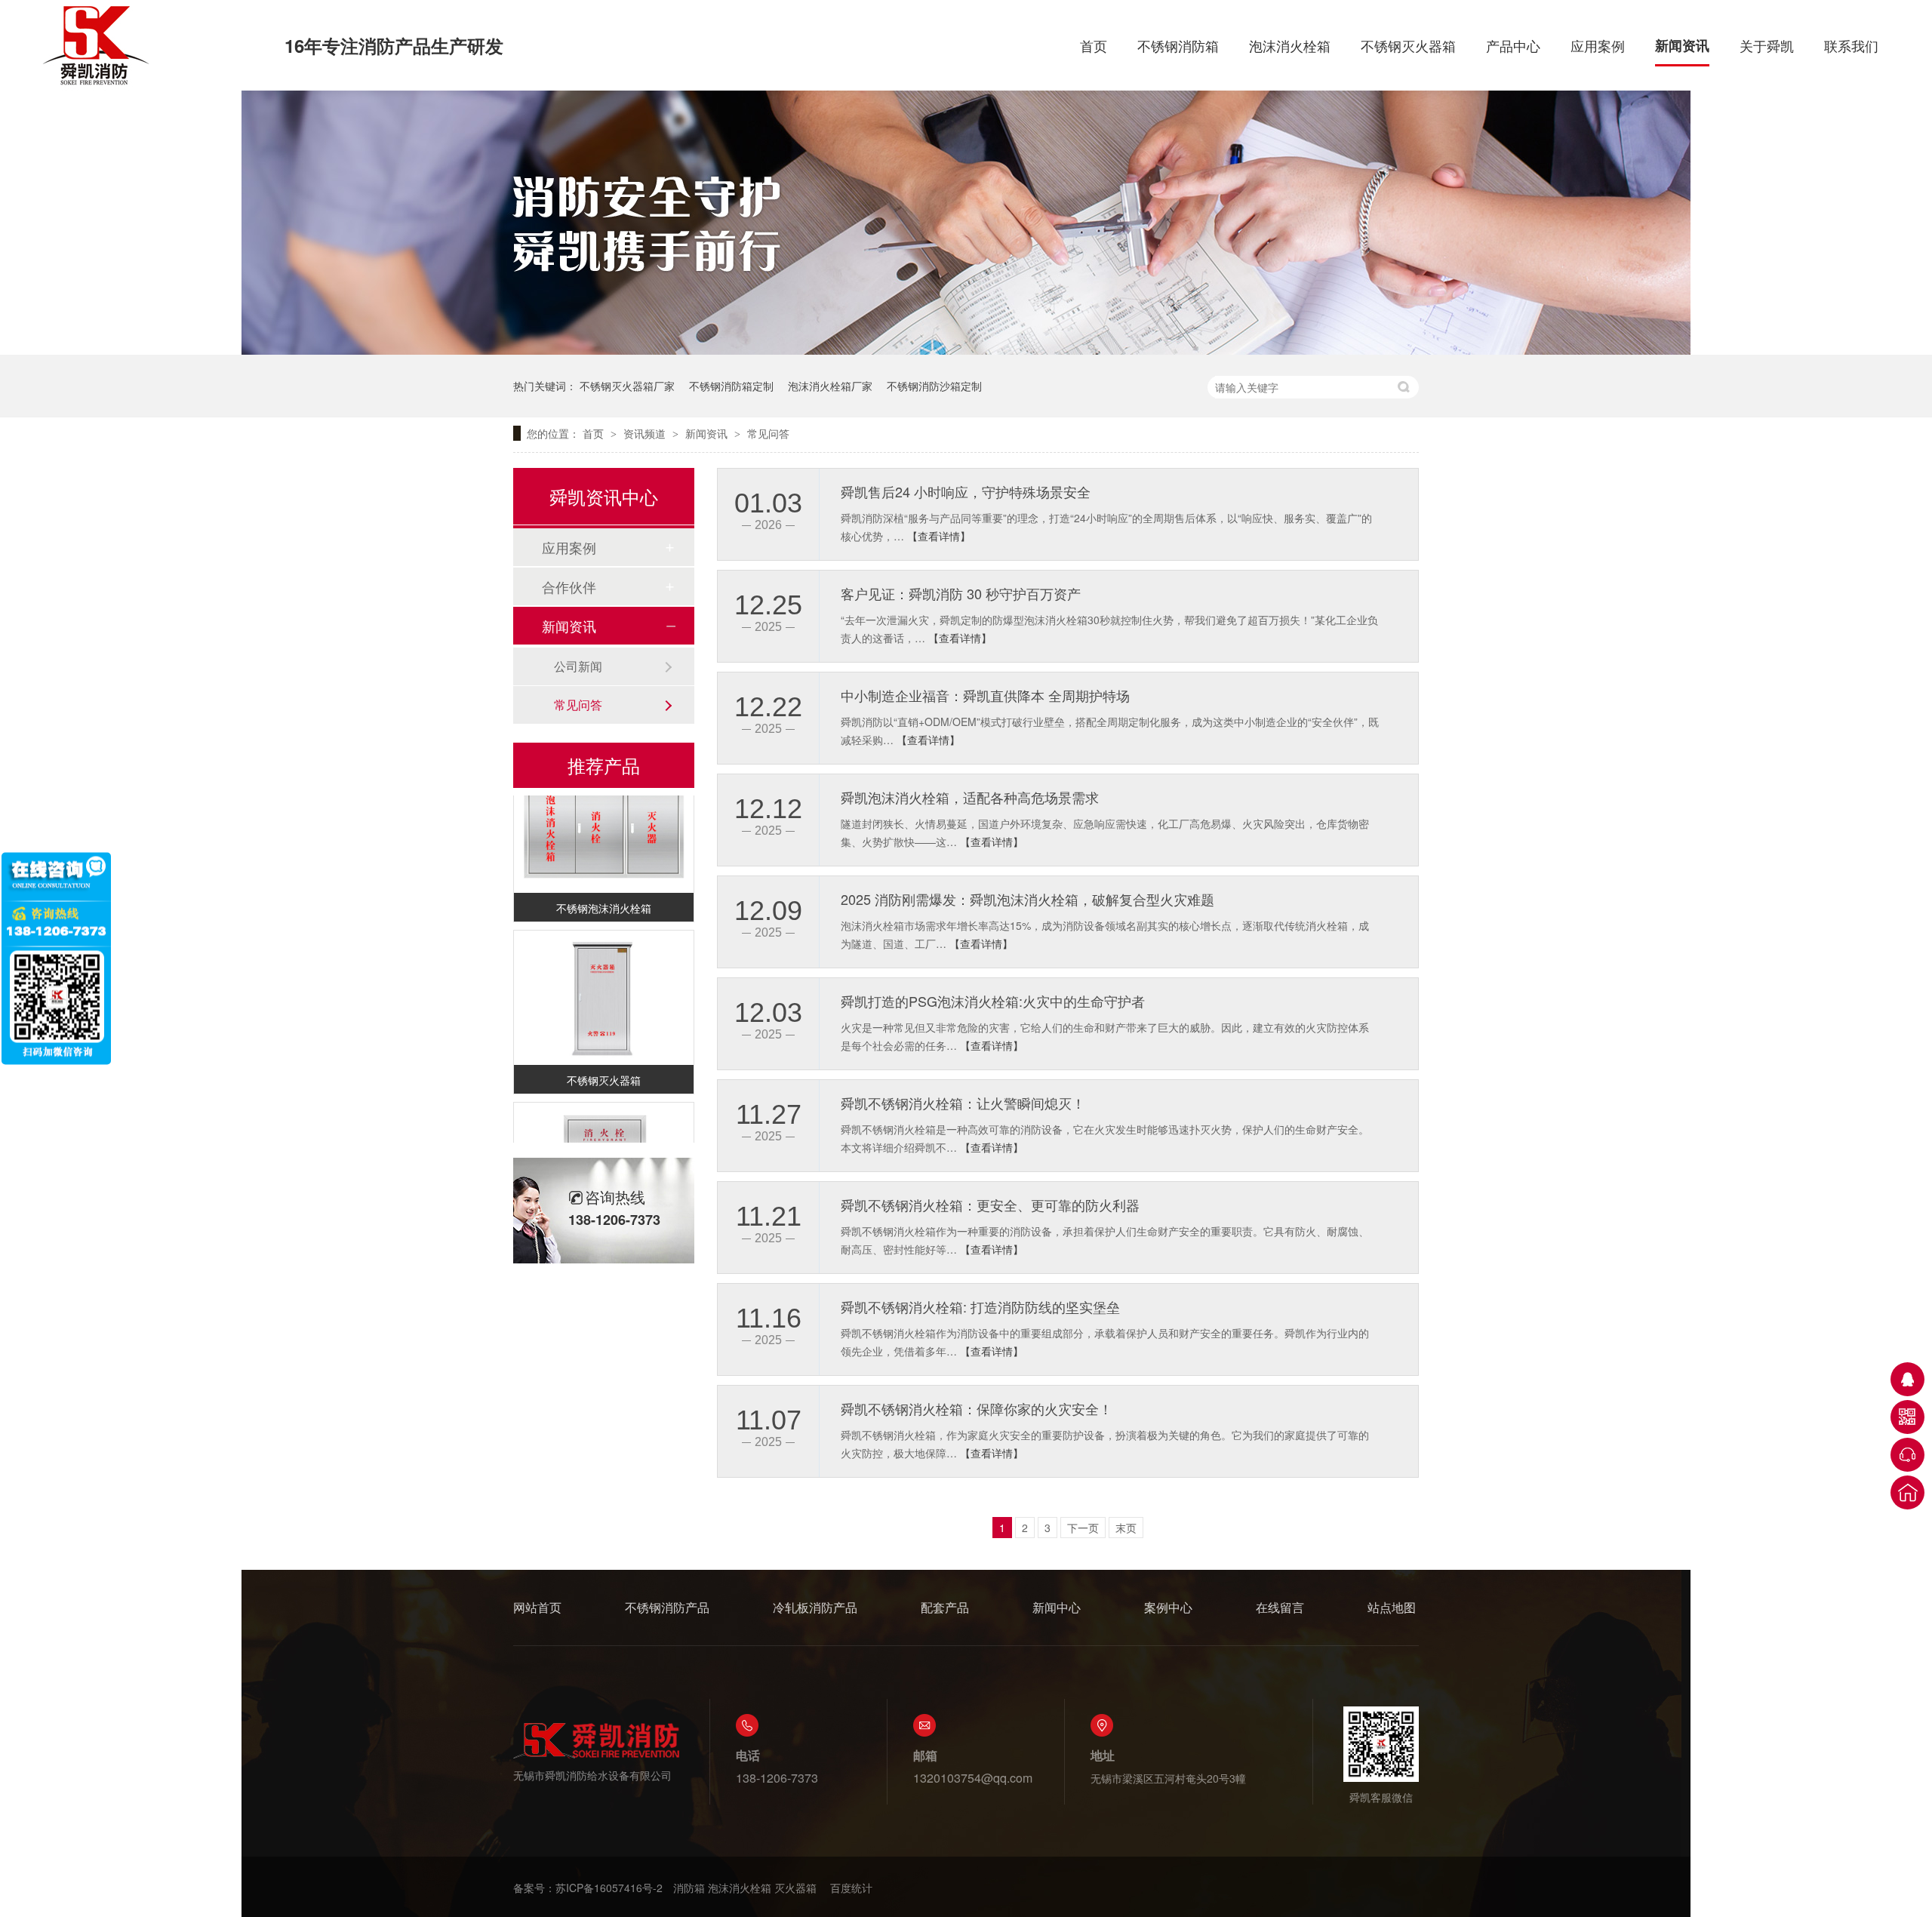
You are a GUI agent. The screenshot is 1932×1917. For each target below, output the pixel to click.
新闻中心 (1057, 1607)
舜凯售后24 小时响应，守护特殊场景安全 (966, 491)
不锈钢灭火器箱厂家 (627, 386)
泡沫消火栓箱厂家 (830, 386)
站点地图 (1392, 1607)
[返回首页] (1907, 1492)
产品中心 (1513, 45)
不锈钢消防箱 (1178, 45)
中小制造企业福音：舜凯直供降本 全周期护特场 (985, 695)
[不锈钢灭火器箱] (604, 983)
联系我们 (1851, 45)
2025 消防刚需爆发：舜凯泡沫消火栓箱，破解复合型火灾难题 (1028, 899)
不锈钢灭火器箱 (1408, 45)
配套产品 (945, 1607)
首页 (1094, 45)
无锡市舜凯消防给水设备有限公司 (592, 1775)
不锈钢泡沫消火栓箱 (604, 893)
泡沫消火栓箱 (1290, 45)
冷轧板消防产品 (815, 1607)
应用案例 (1598, 45)
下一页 (1083, 1528)
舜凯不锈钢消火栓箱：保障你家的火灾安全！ (977, 1408)
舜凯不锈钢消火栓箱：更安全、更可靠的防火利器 (990, 1205)
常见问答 (768, 433)
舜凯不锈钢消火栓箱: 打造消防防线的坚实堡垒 (980, 1306)
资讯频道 (646, 433)
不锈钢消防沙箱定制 (934, 386)
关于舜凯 (1767, 45)
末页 (1126, 1528)
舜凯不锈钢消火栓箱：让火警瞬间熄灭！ (963, 1103)
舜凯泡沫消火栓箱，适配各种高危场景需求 (970, 797)
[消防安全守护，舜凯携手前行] (966, 350)
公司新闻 (578, 666)
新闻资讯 (1682, 45)
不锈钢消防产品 (667, 1607)
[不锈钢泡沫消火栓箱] (604, 811)
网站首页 (537, 1607)
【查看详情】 (939, 536)
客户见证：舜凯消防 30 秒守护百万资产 (961, 593)
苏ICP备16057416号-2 (609, 1888)
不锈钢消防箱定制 (731, 386)
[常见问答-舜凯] (98, 85)
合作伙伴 (569, 586)
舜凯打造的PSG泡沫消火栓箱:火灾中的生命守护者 (993, 1001)
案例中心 (1168, 1607)
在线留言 (1280, 1607)
